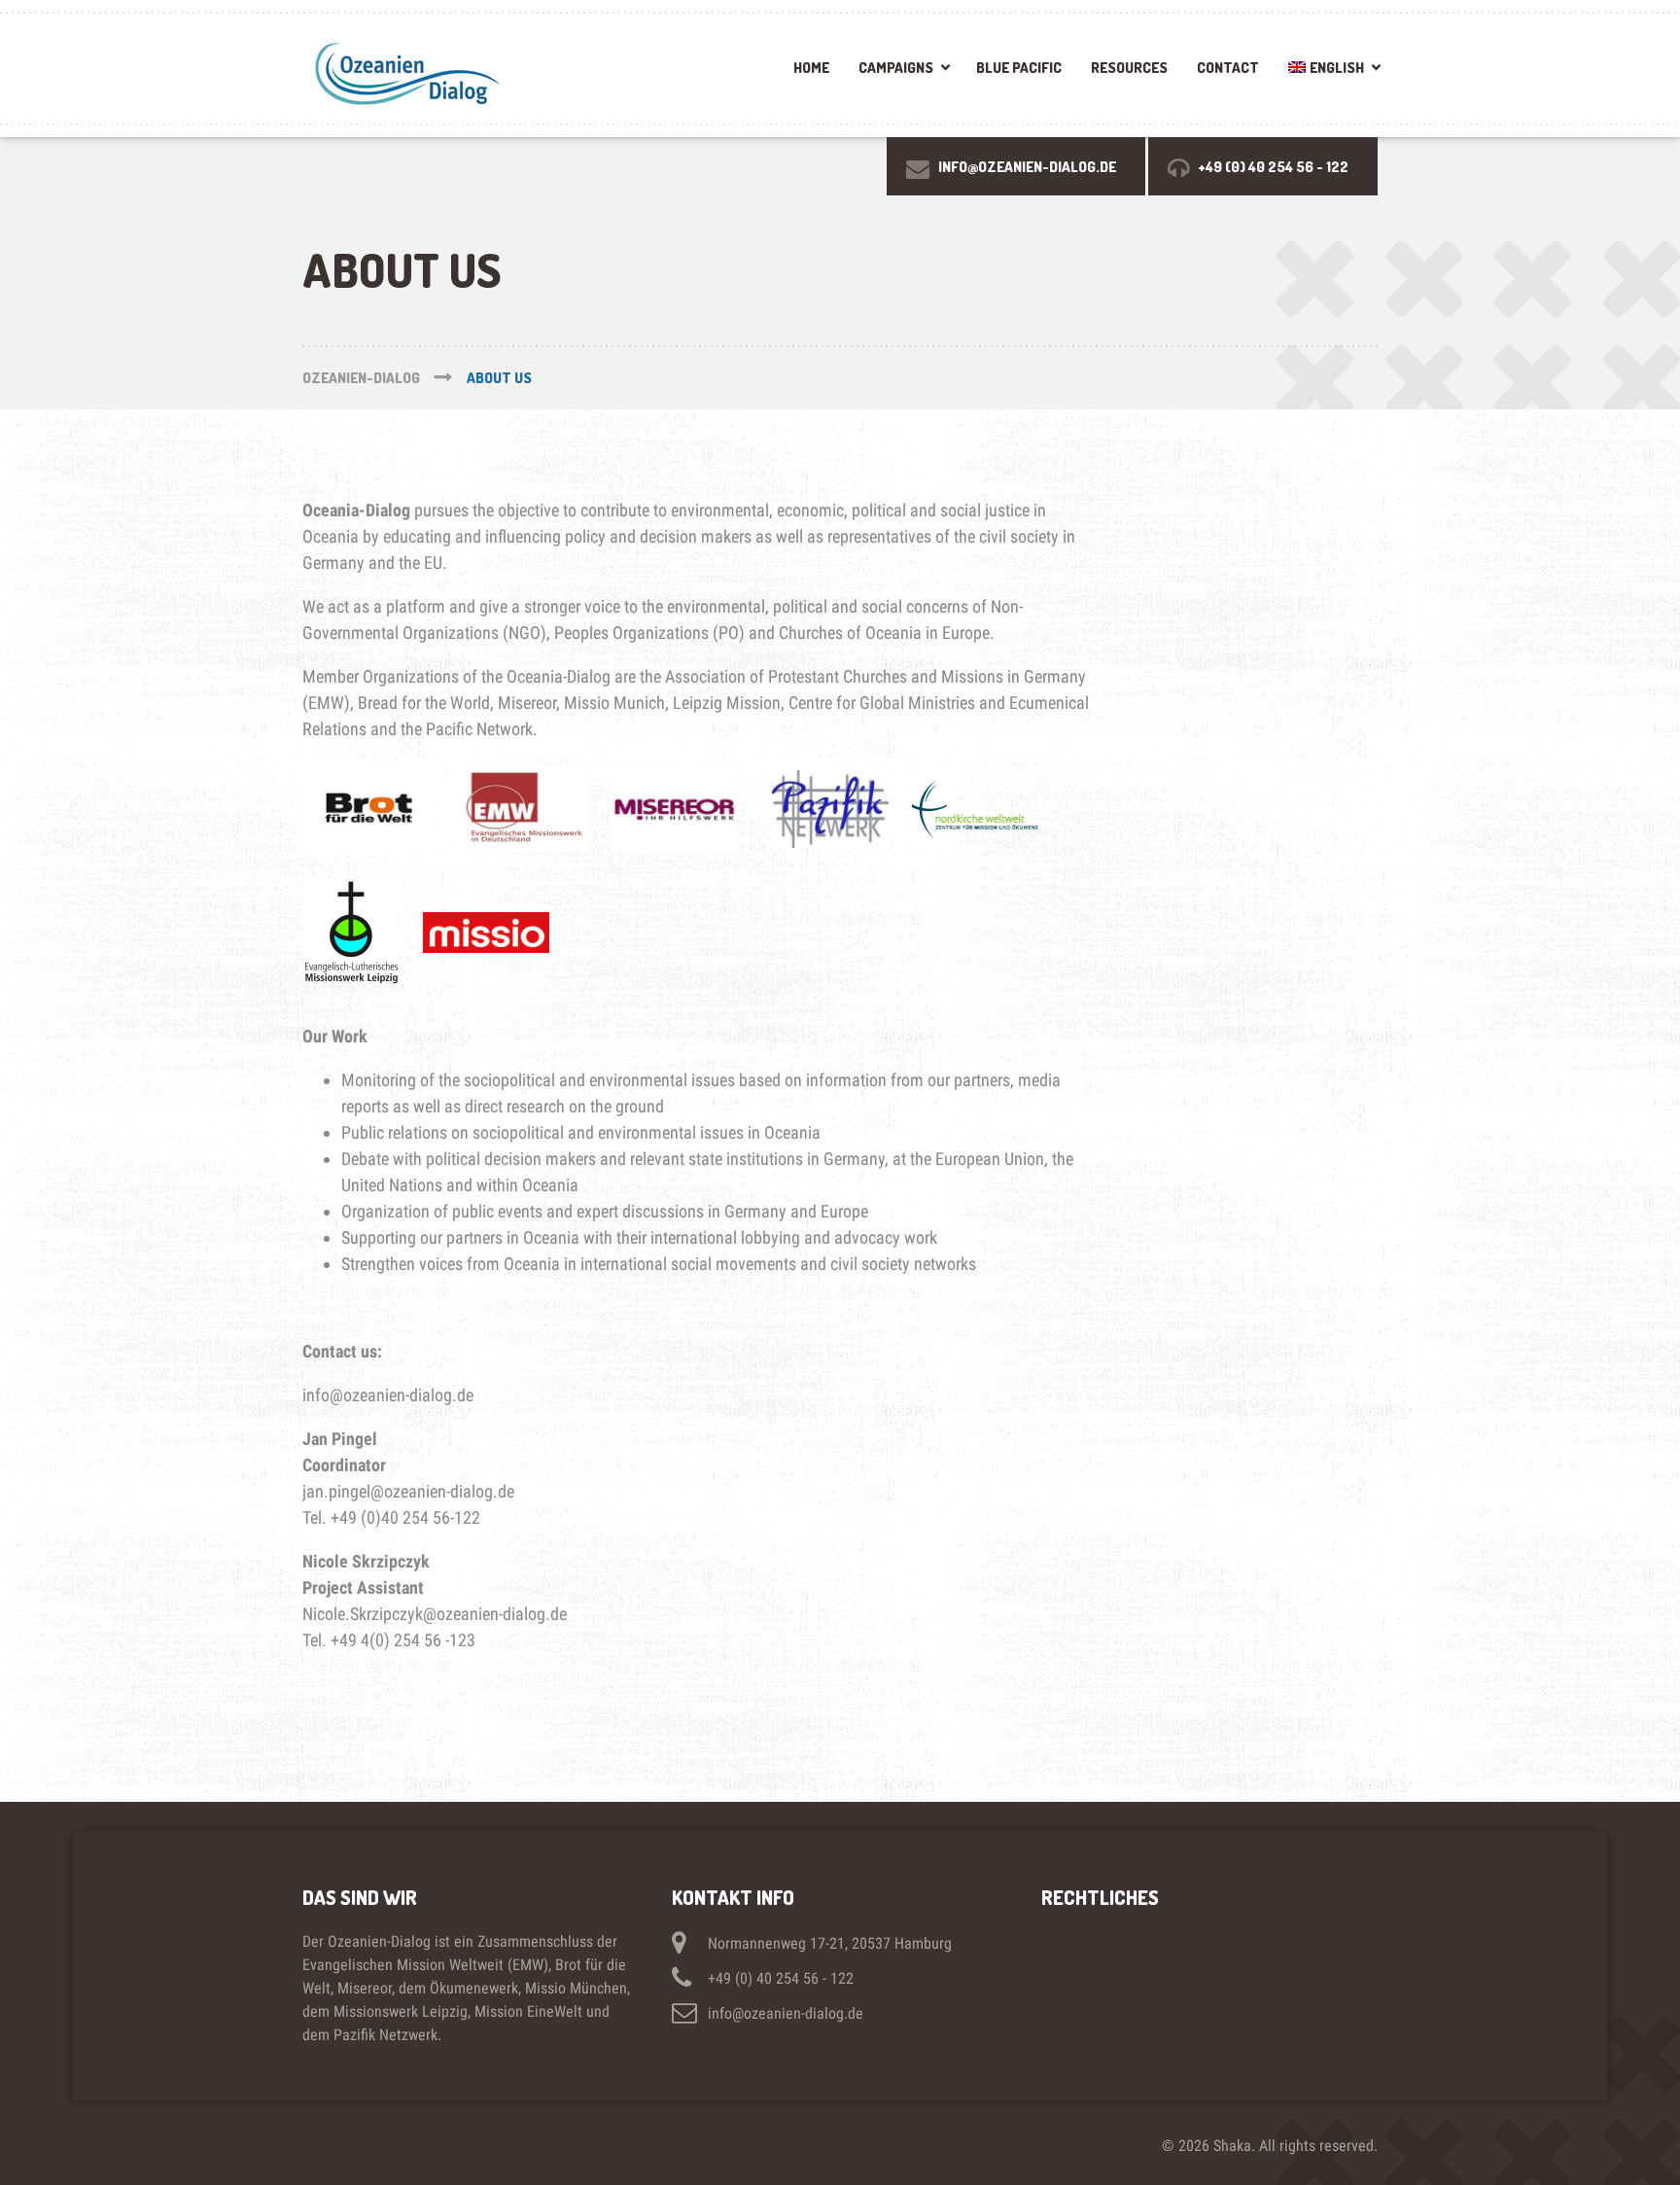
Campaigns (896, 68)
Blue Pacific (1019, 68)
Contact (1228, 68)
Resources (1129, 68)
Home (811, 68)
